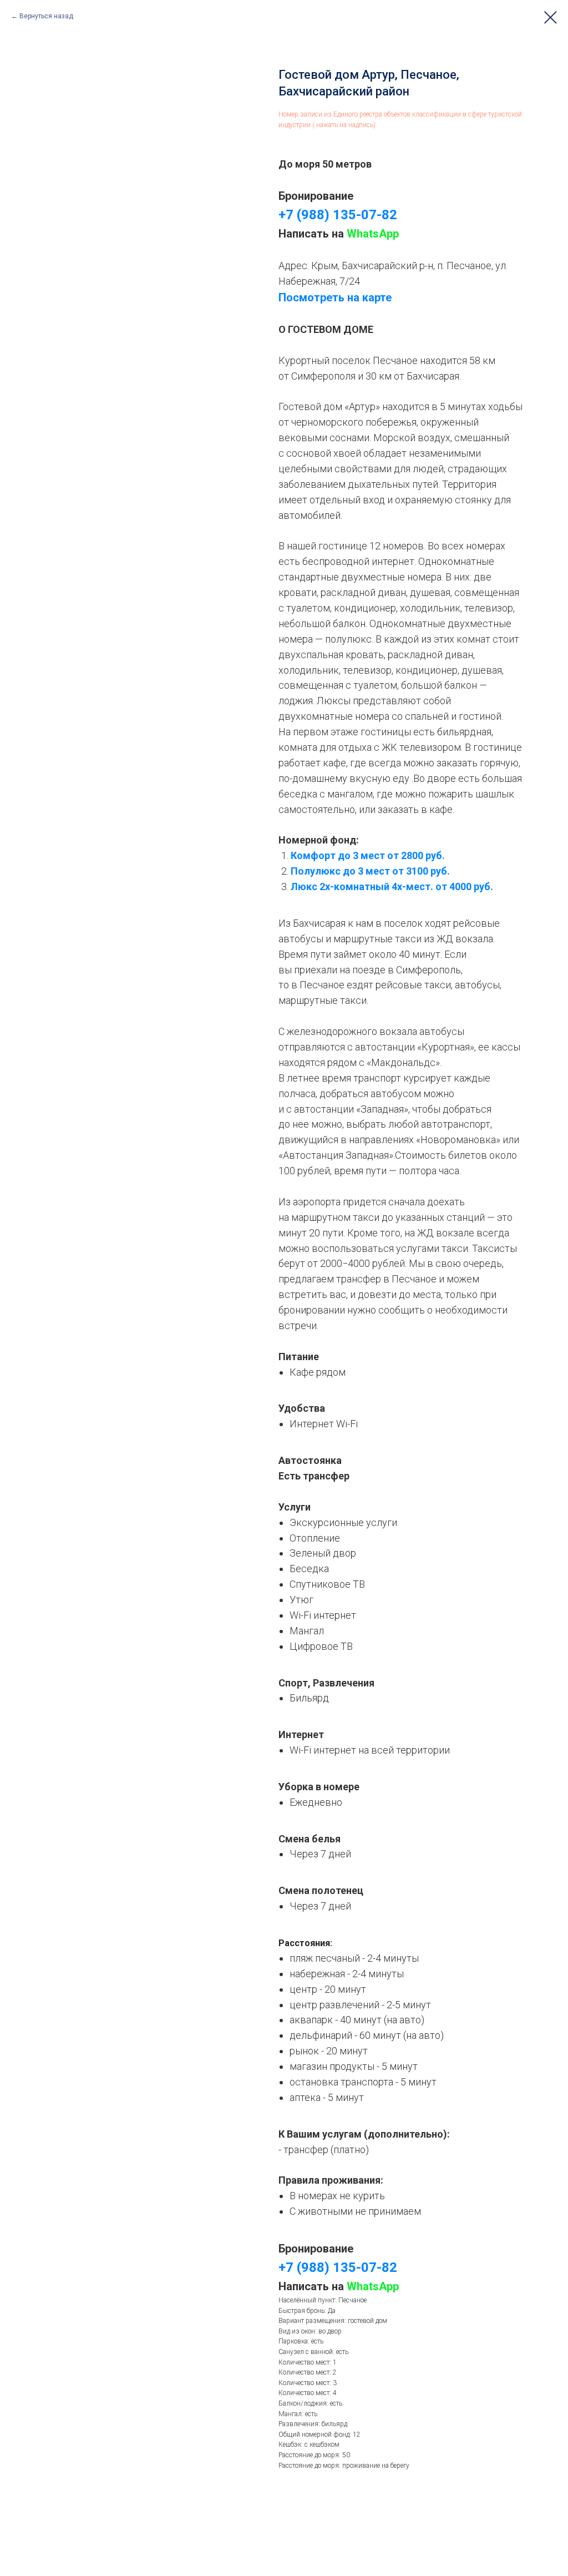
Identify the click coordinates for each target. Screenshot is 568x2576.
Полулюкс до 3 (328, 871)
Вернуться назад (46, 16)
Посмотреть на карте (335, 297)
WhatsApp (373, 234)
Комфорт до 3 (326, 855)
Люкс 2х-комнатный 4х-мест (361, 887)
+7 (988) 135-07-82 (338, 215)
